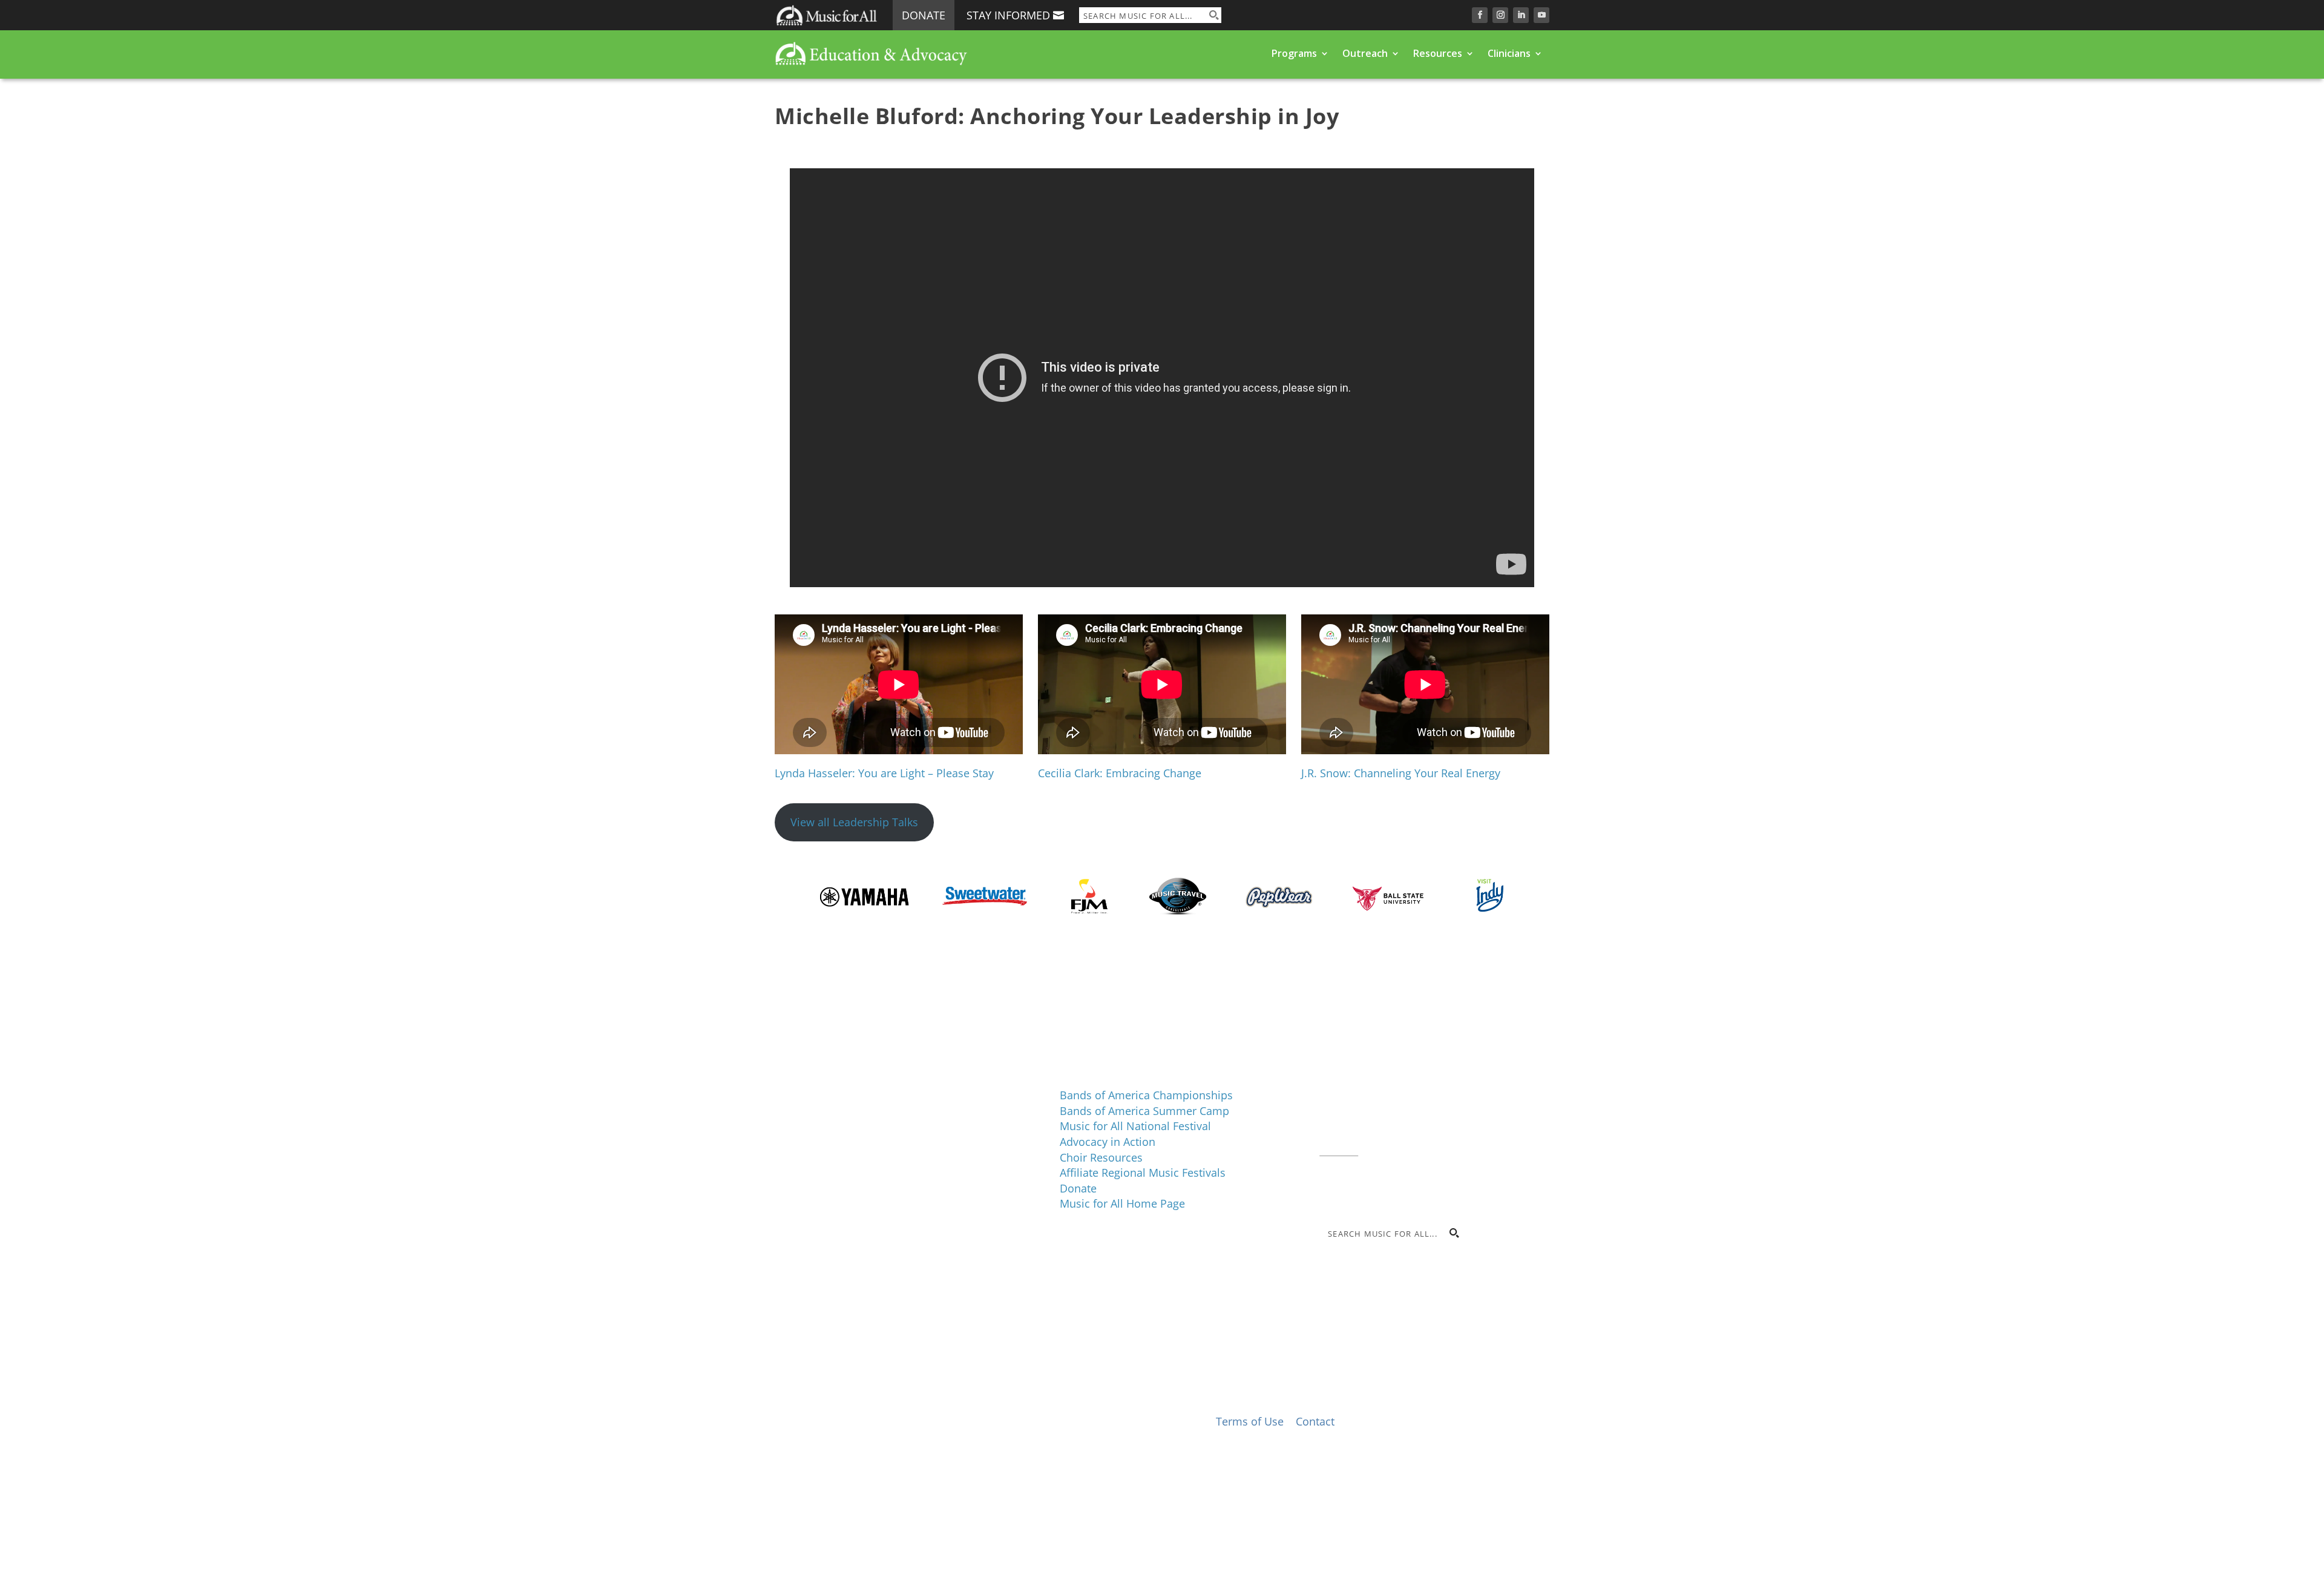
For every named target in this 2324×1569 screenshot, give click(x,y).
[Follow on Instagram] (1500, 15)
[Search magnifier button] (1213, 15)
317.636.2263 (1421, 1119)
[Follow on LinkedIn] (1521, 15)
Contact (1339, 1150)
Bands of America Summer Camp (1144, 1111)
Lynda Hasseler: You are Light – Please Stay (884, 773)
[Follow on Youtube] (1541, 15)
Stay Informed (1008, 15)
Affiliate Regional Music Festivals (1143, 1173)
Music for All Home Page (1122, 1203)
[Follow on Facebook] (1480, 15)
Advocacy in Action (1108, 1142)
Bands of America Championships (1146, 1095)
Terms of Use (1250, 1421)
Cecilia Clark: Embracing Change (1120, 773)
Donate (924, 15)
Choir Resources (1101, 1157)
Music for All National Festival (1135, 1126)
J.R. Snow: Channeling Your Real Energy (1401, 773)
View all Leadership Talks (854, 822)
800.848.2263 (1401, 1134)
